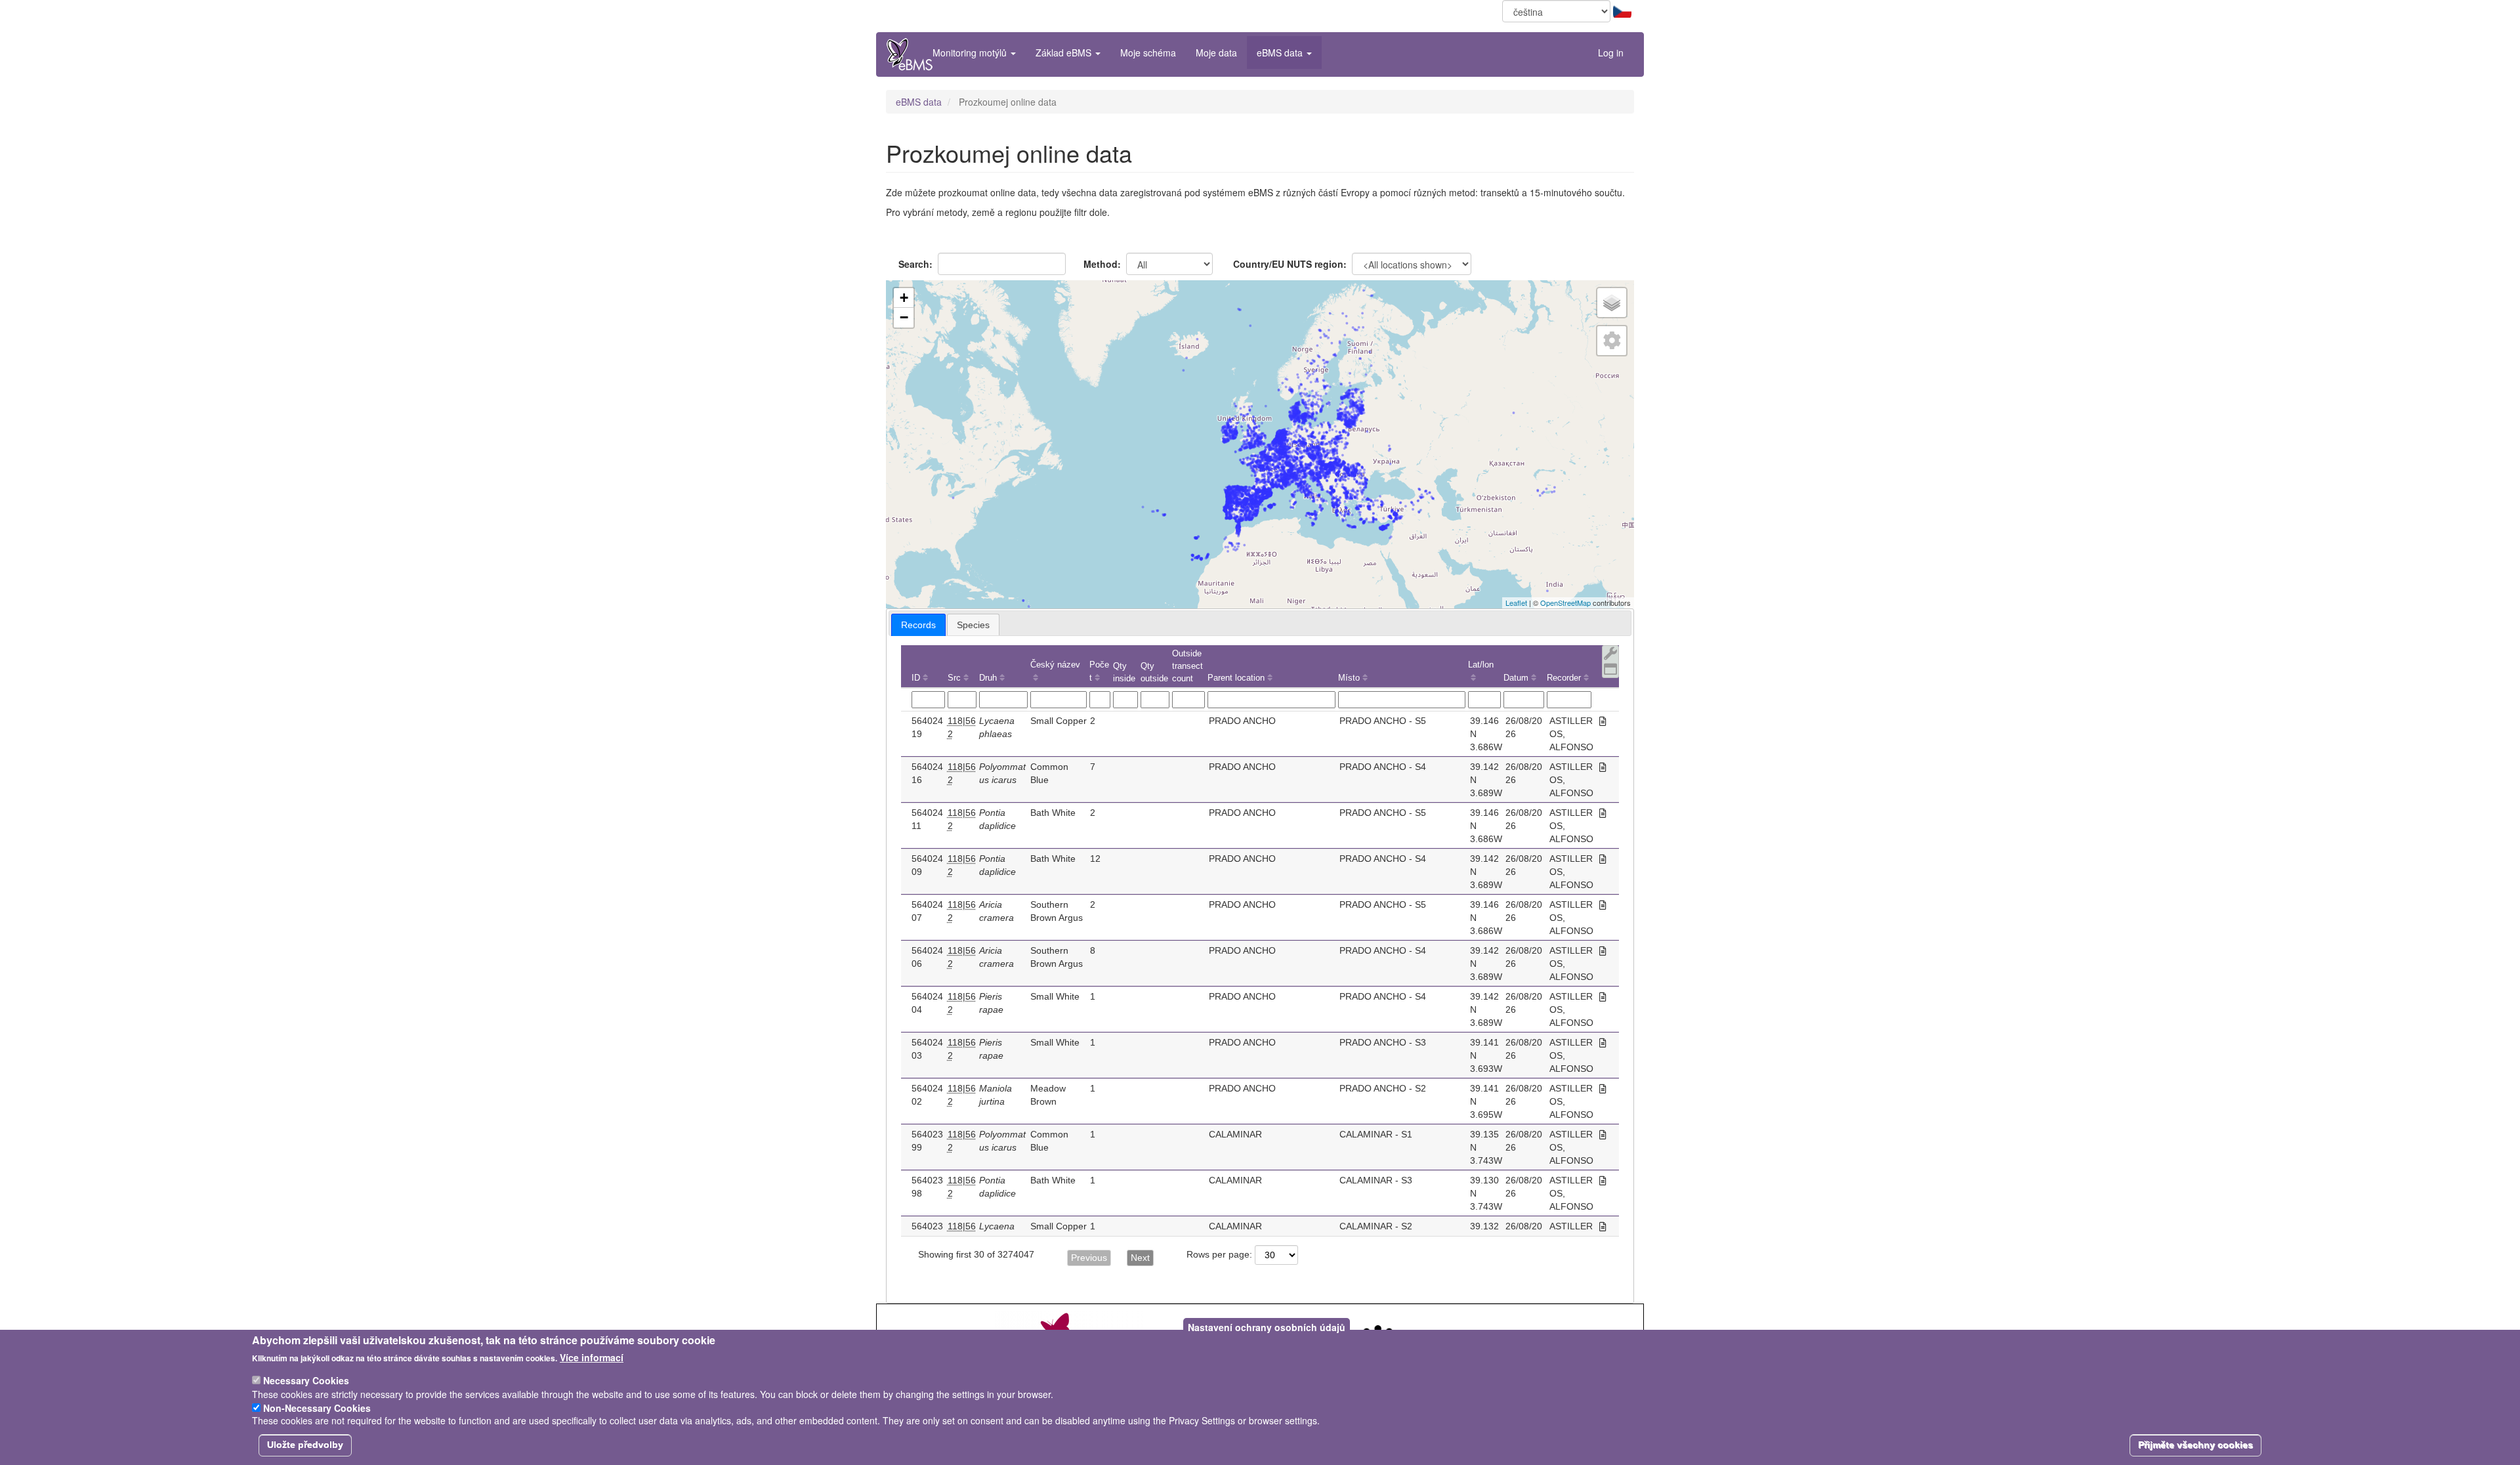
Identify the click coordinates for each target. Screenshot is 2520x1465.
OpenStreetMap (1565, 603)
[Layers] (1612, 303)
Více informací (592, 1357)
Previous (1089, 1258)
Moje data (1216, 53)
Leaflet (1516, 603)
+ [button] (904, 298)
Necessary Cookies (306, 1380)
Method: (1102, 264)
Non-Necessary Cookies (317, 1407)
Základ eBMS (1065, 53)
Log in (1611, 53)
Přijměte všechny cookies (2195, 1445)
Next (1140, 1258)
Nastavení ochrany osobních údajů (1267, 1327)
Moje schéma (1148, 53)
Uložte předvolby (305, 1445)
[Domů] (910, 54)
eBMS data (1281, 53)
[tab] (918, 625)
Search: (915, 264)
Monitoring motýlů (971, 53)
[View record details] (1603, 721)
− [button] (904, 317)
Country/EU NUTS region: (1290, 264)
